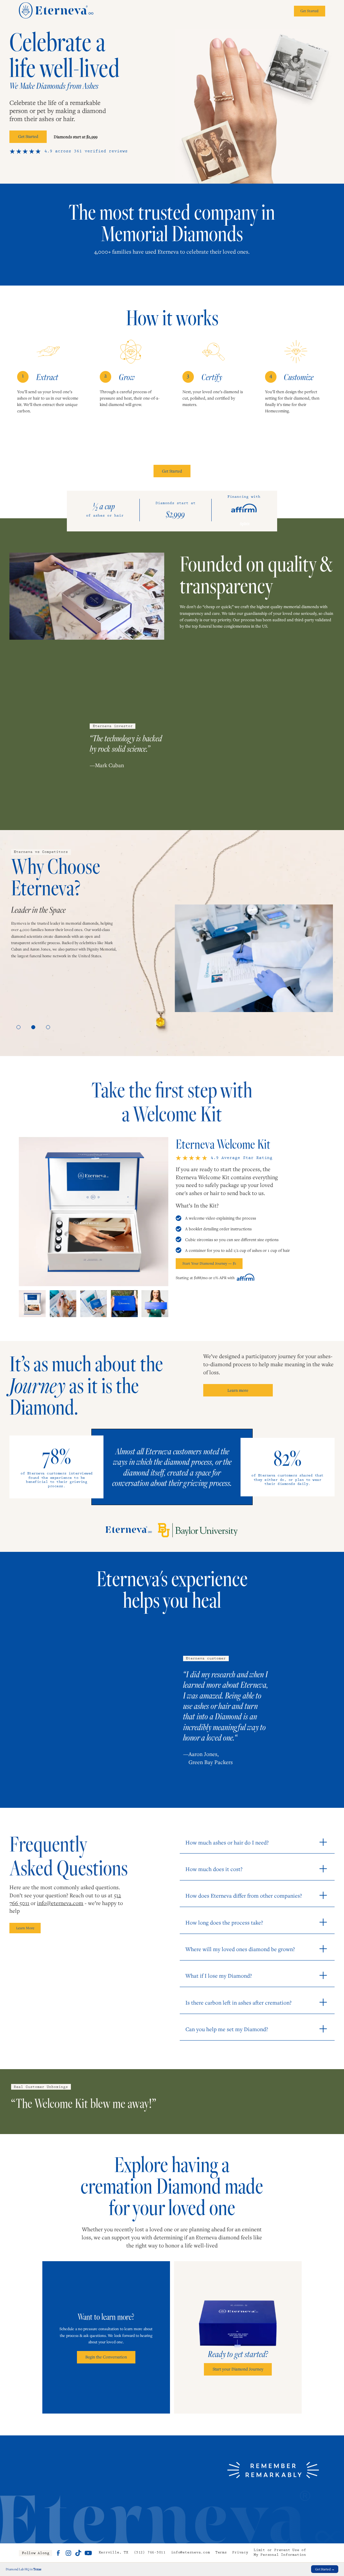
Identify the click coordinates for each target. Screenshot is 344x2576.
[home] (56, 11)
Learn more (238, 1390)
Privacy (240, 2553)
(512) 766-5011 (150, 2553)
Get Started (28, 136)
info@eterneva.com (60, 1903)
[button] (18, 1027)
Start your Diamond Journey (238, 2369)
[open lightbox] (93, 1211)
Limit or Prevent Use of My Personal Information (280, 2553)
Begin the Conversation (106, 2357)
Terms (221, 2553)
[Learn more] (58, 2553)
